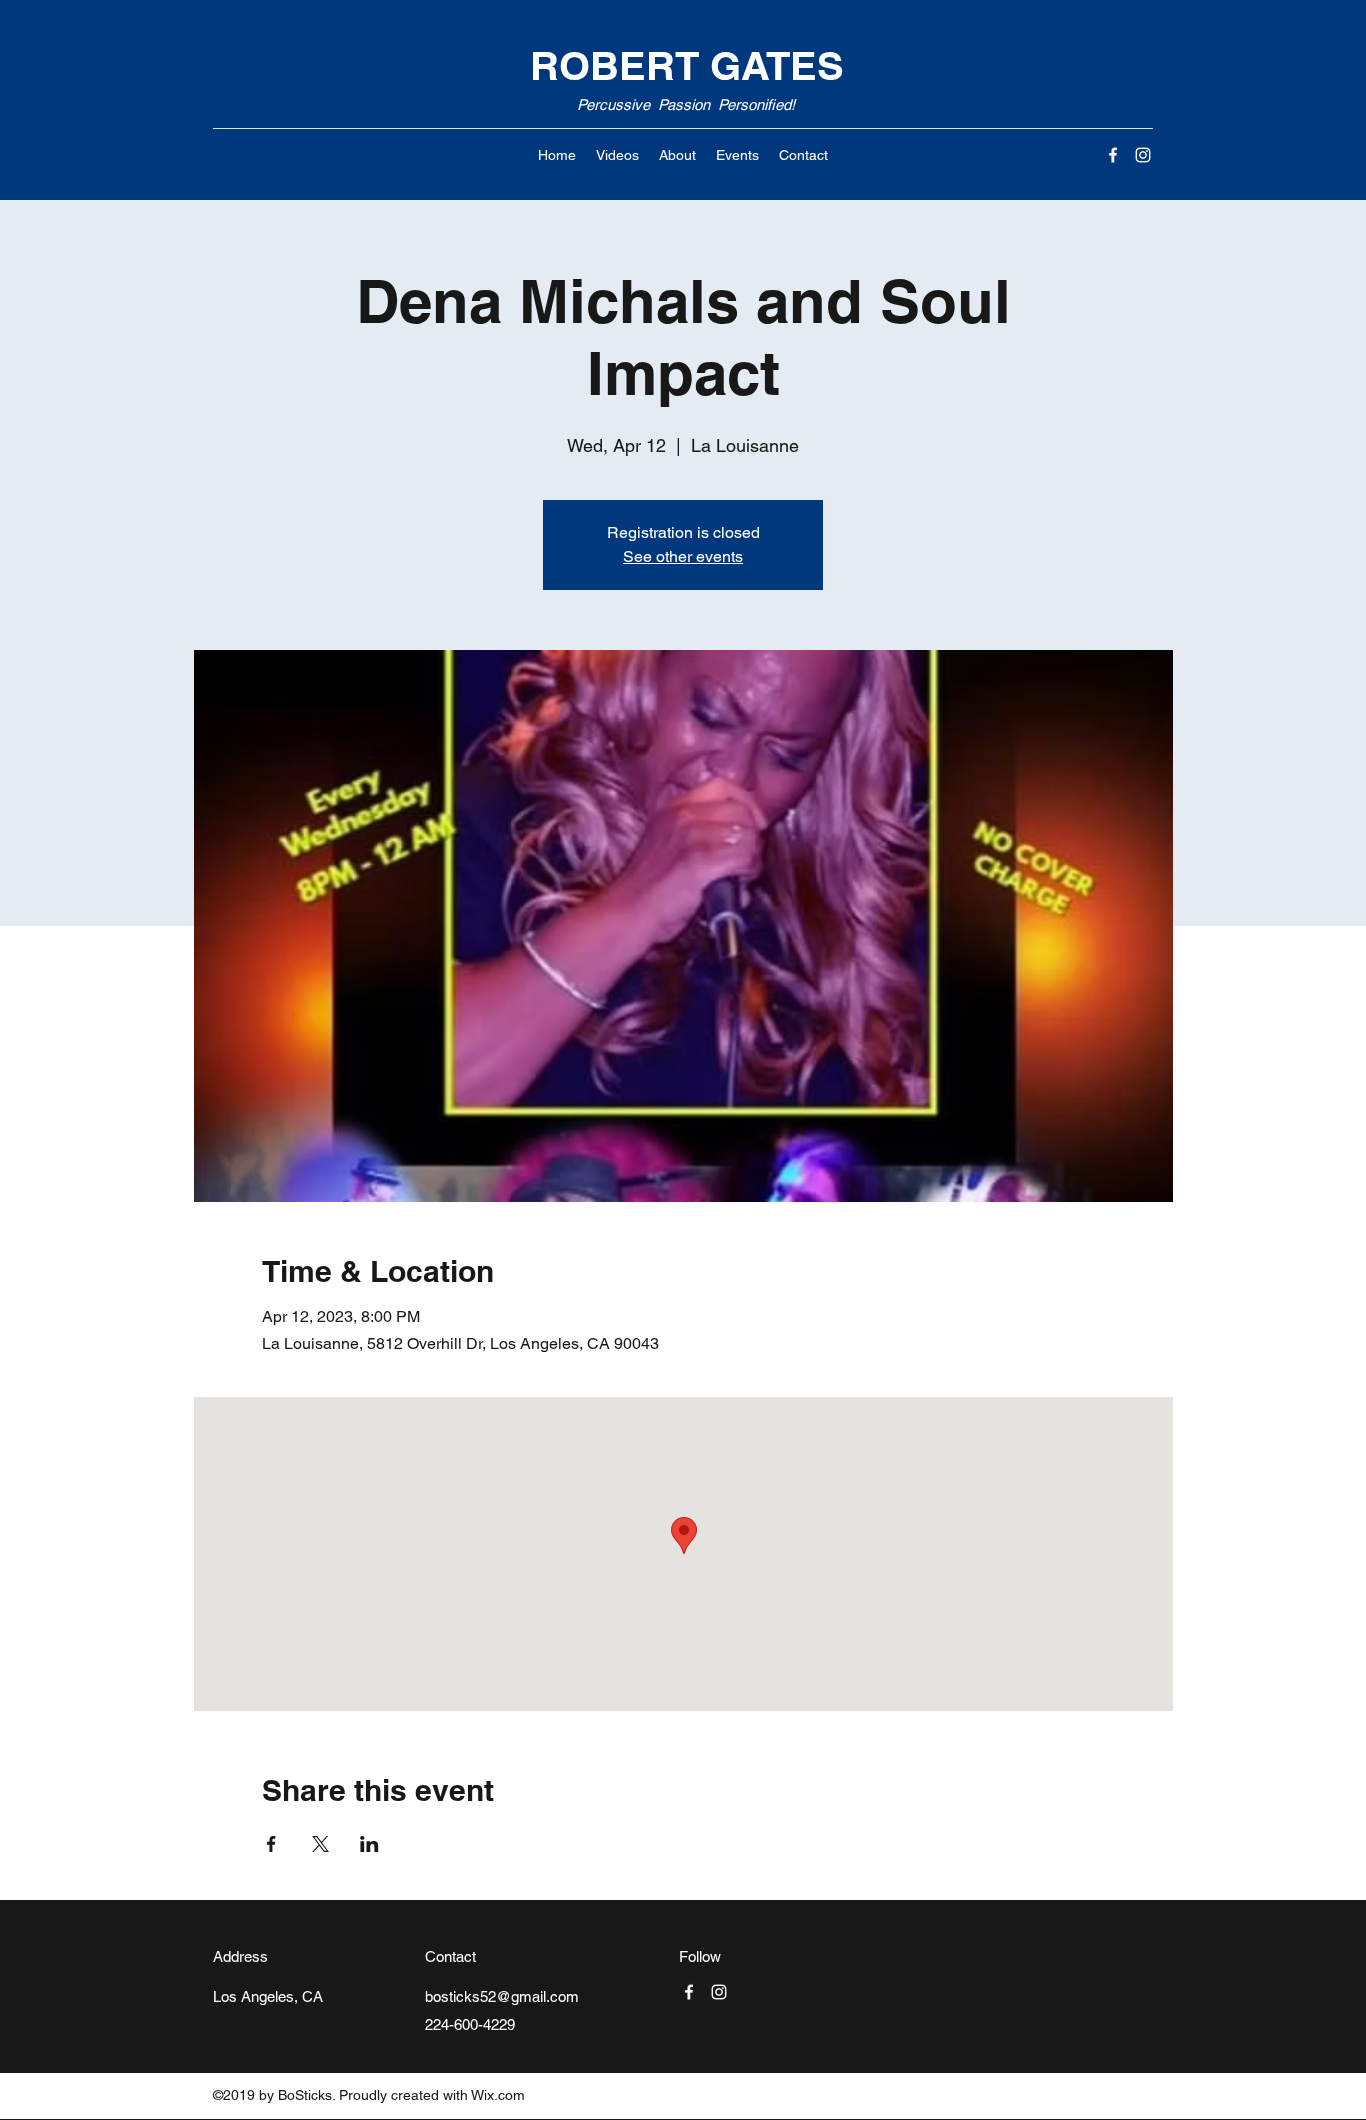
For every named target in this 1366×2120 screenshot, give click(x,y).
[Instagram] (1143, 155)
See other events (683, 556)
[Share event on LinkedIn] (369, 1844)
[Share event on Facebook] (271, 1844)
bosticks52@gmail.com (502, 1996)
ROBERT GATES (687, 65)
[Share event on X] (320, 1844)
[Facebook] (1113, 155)
